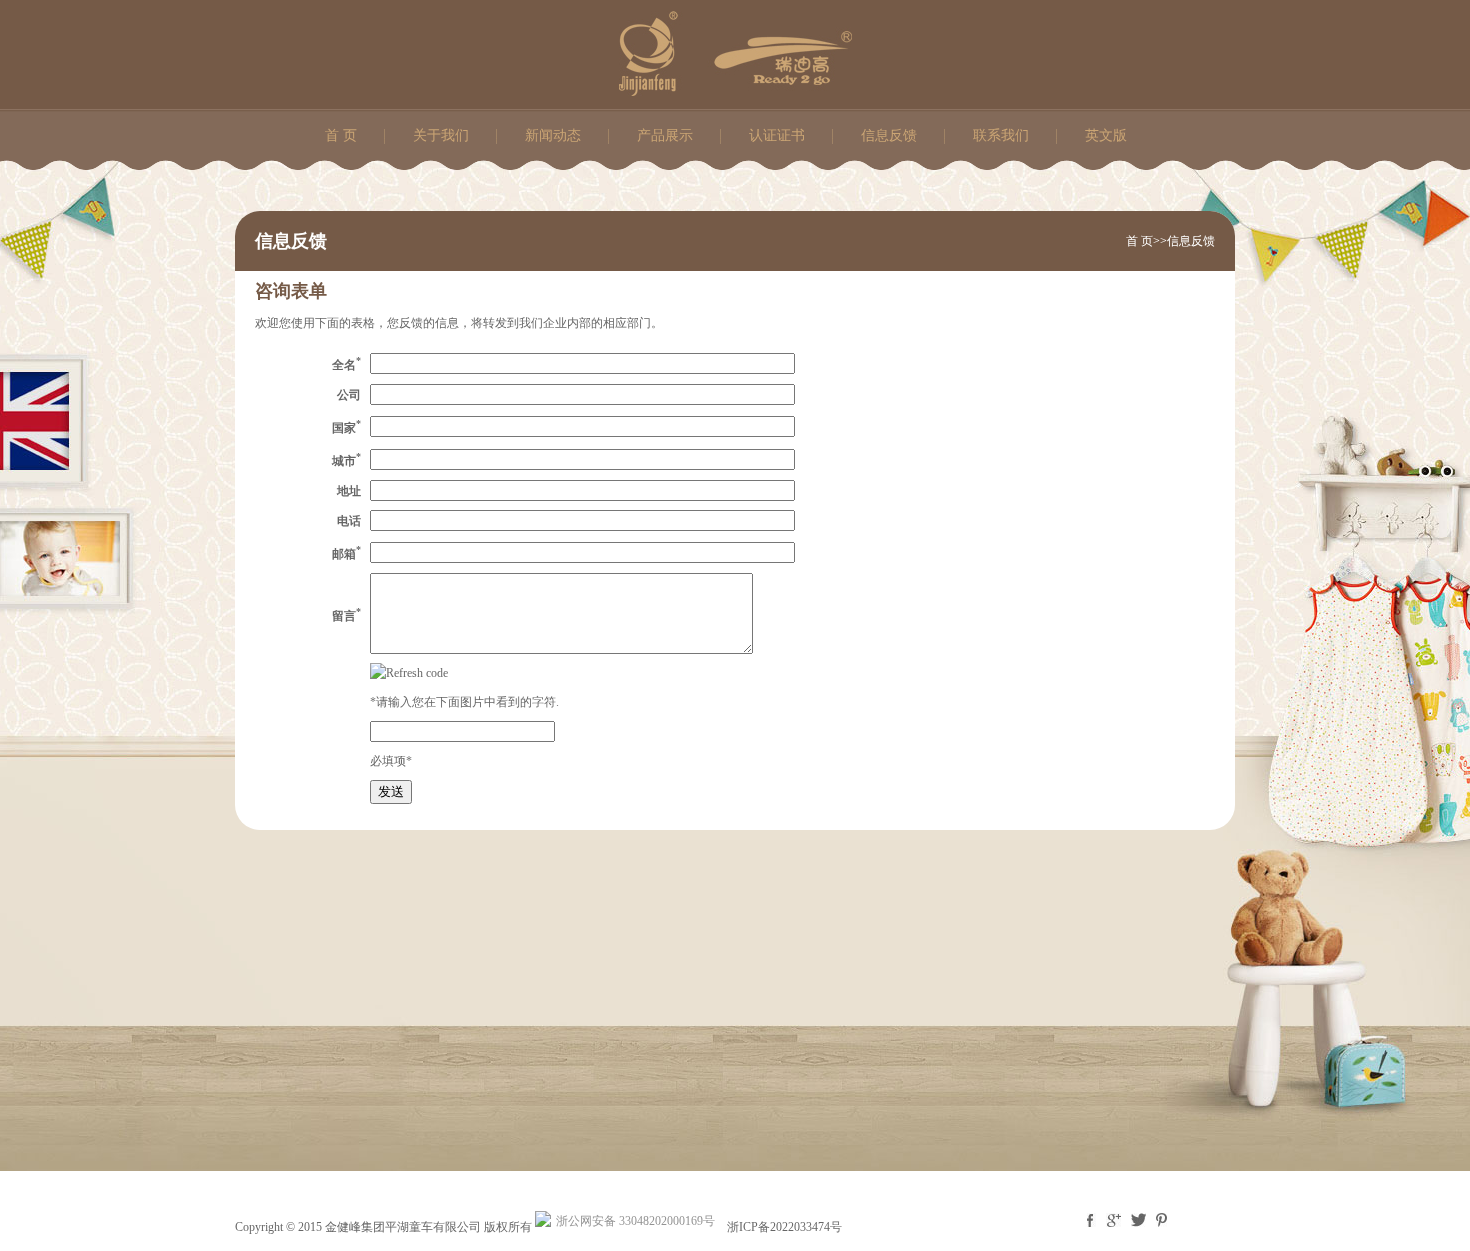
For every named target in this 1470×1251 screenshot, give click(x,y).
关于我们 (441, 135)
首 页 (341, 135)
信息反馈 (889, 135)
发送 (391, 791)
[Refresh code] (409, 673)
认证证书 (777, 135)
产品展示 (665, 135)
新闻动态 (553, 135)
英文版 (1106, 135)
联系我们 (1001, 135)
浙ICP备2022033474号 (784, 1227)
